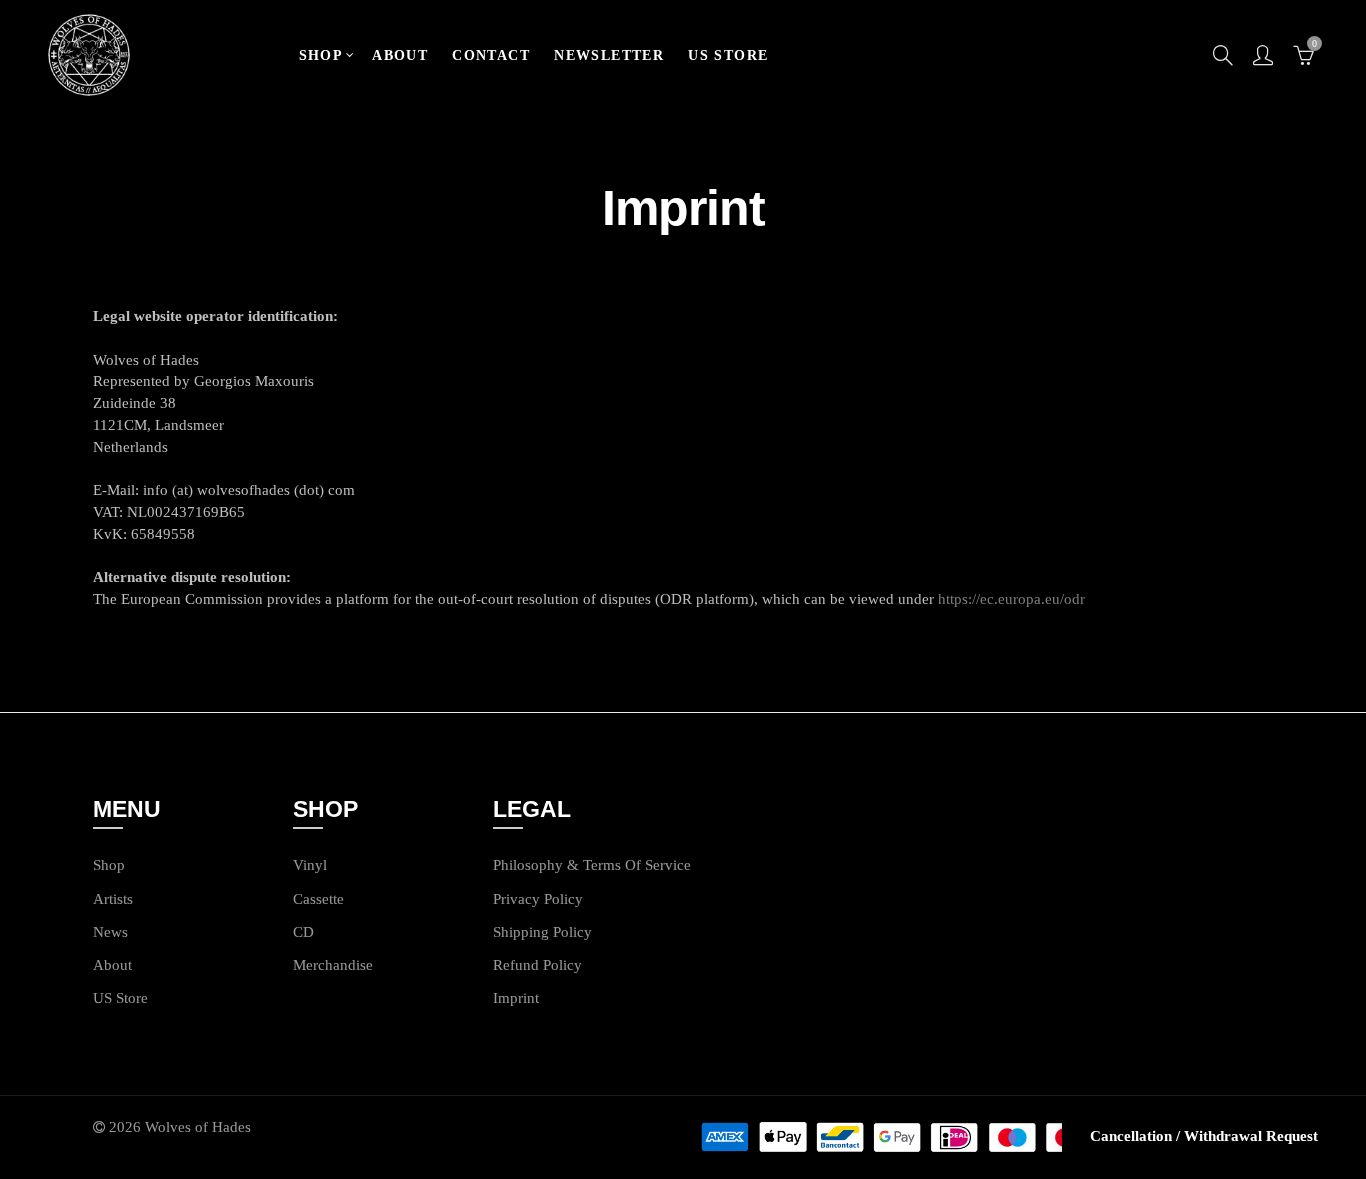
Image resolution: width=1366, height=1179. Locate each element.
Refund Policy (537, 965)
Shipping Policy (542, 932)
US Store (120, 998)
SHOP (321, 55)
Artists (113, 899)
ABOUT (400, 55)
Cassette (318, 899)
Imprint (516, 998)
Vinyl (310, 865)
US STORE (728, 55)
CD (303, 932)
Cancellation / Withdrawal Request (1204, 1136)
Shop (109, 865)
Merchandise (333, 965)
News (110, 932)
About (112, 965)
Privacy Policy (538, 899)
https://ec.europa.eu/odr (1011, 599)
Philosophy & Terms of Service (592, 865)
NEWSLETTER (609, 55)
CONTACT (491, 55)
